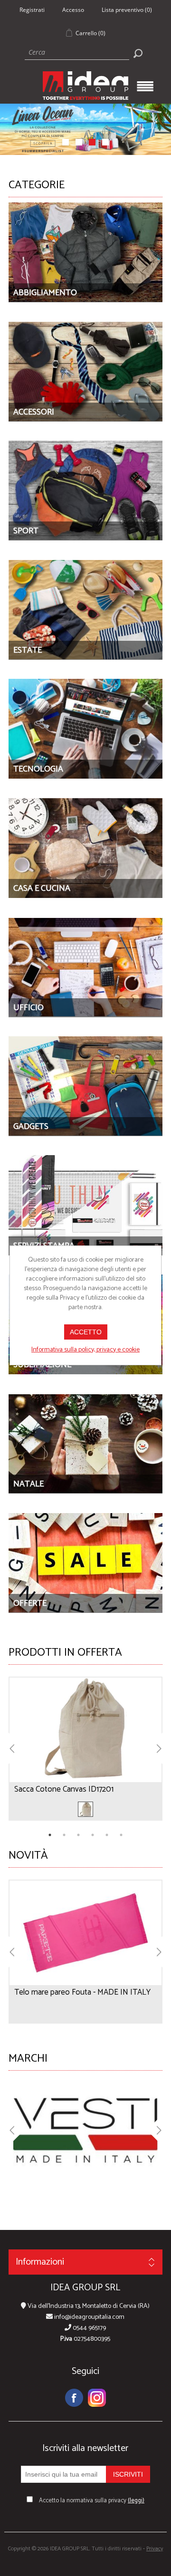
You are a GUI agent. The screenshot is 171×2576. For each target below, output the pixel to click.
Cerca (138, 53)
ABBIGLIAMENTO (45, 293)
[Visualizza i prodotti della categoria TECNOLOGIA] (85, 729)
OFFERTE (30, 1603)
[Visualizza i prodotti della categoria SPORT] (85, 491)
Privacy (155, 2549)
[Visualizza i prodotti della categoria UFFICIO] (85, 967)
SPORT (26, 531)
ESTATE (28, 650)
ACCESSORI (34, 412)
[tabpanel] (85, 1749)
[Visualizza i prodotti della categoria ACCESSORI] (85, 371)
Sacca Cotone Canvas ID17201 (64, 1789)
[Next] (155, 1749)
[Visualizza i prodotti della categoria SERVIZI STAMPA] (85, 1205)
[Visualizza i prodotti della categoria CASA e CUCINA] (85, 848)
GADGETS (31, 1127)
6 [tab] (121, 1835)
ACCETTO (86, 1332)
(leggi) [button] (136, 2501)
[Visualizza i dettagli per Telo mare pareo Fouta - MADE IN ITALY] (85, 1926)
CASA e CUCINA (42, 888)
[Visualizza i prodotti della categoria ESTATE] (85, 610)
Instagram (97, 2398)
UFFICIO (28, 1008)
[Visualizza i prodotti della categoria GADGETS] (85, 1086)
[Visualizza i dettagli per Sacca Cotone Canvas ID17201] (85, 1723)
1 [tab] (50, 1835)
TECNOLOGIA (38, 769)
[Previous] (16, 1749)
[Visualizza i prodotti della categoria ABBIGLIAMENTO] (85, 252)
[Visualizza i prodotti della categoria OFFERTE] (85, 1563)
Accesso (73, 10)
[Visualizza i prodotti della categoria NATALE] (85, 1443)
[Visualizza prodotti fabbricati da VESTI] (85, 2125)
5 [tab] (107, 1835)
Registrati (32, 10)
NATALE (28, 1484)
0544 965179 (89, 2328)
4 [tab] (93, 1835)
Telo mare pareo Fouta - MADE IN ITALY (82, 1992)
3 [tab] (78, 1835)
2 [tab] (64, 1835)
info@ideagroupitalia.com (89, 2317)
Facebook (74, 2398)
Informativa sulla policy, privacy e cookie (85, 1350)
